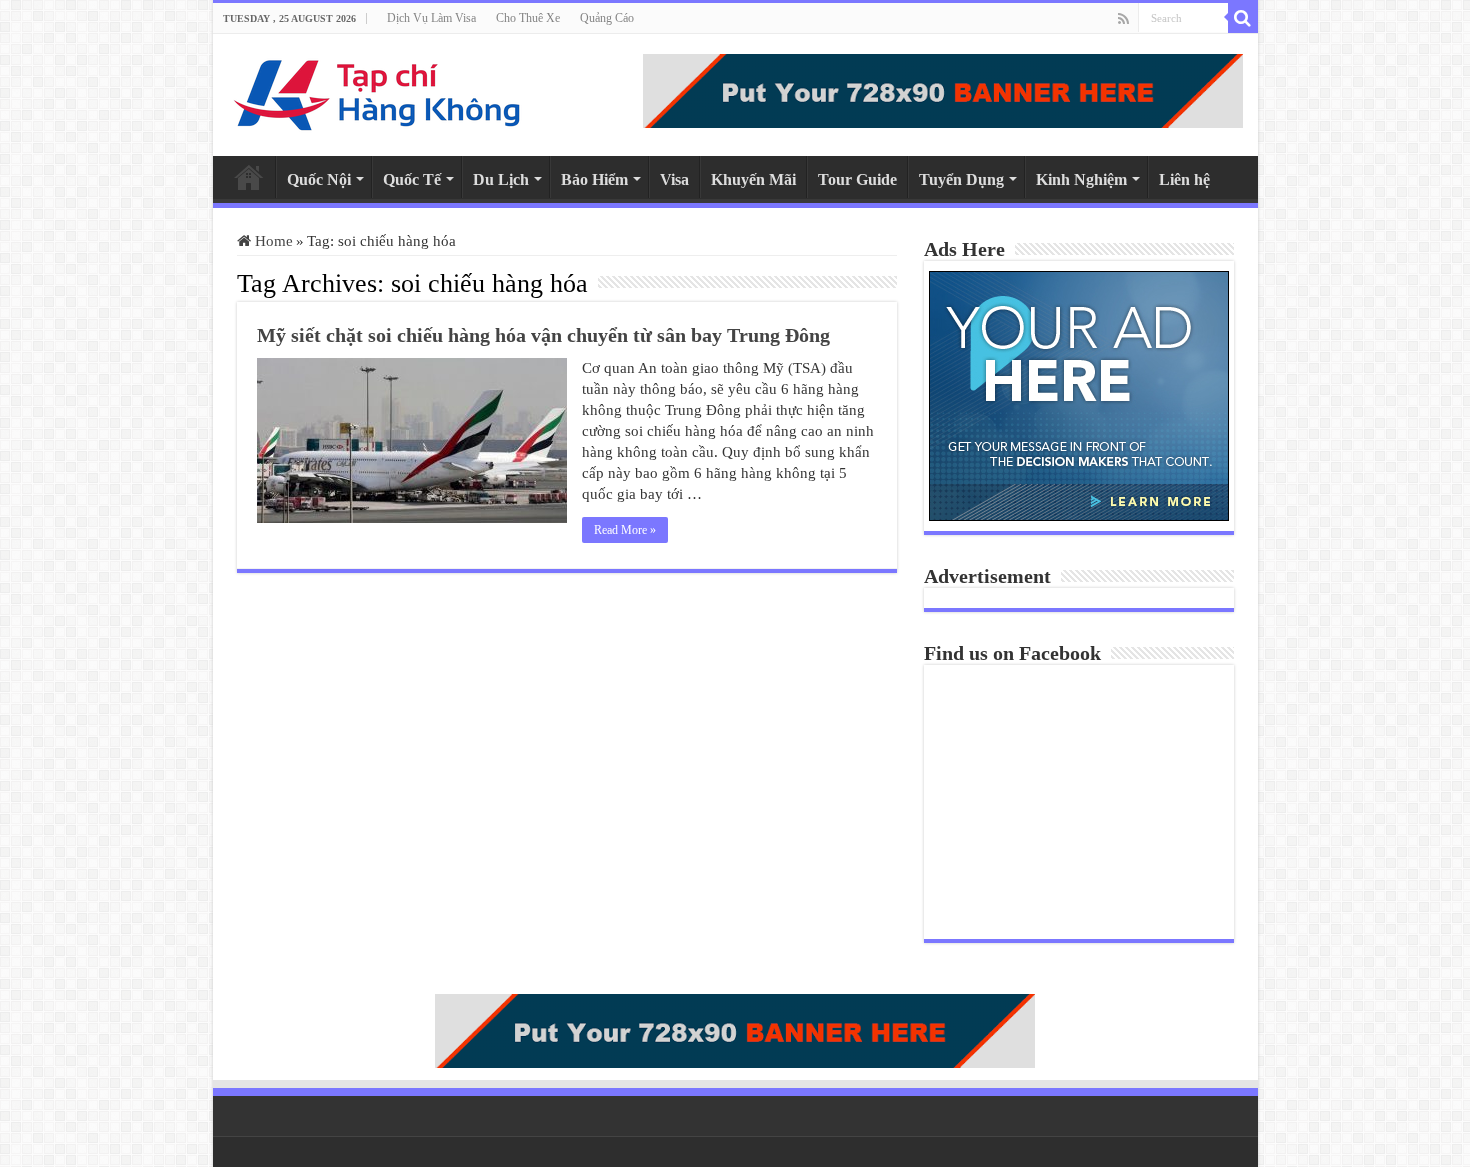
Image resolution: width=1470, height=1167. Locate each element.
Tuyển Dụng (961, 179)
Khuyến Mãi (753, 179)
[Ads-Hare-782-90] (943, 89)
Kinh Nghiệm (1081, 179)
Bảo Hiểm (594, 179)
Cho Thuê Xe (528, 18)
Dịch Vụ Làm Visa (431, 18)
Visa (674, 179)
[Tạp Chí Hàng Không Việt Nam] (378, 90)
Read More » (625, 530)
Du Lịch (501, 179)
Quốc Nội (319, 179)
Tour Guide (857, 179)
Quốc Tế (412, 179)
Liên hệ (1184, 179)
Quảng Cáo (607, 18)
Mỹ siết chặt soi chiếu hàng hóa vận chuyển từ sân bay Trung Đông (543, 335)
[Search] (1243, 18)
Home (249, 177)
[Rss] (1123, 19)
